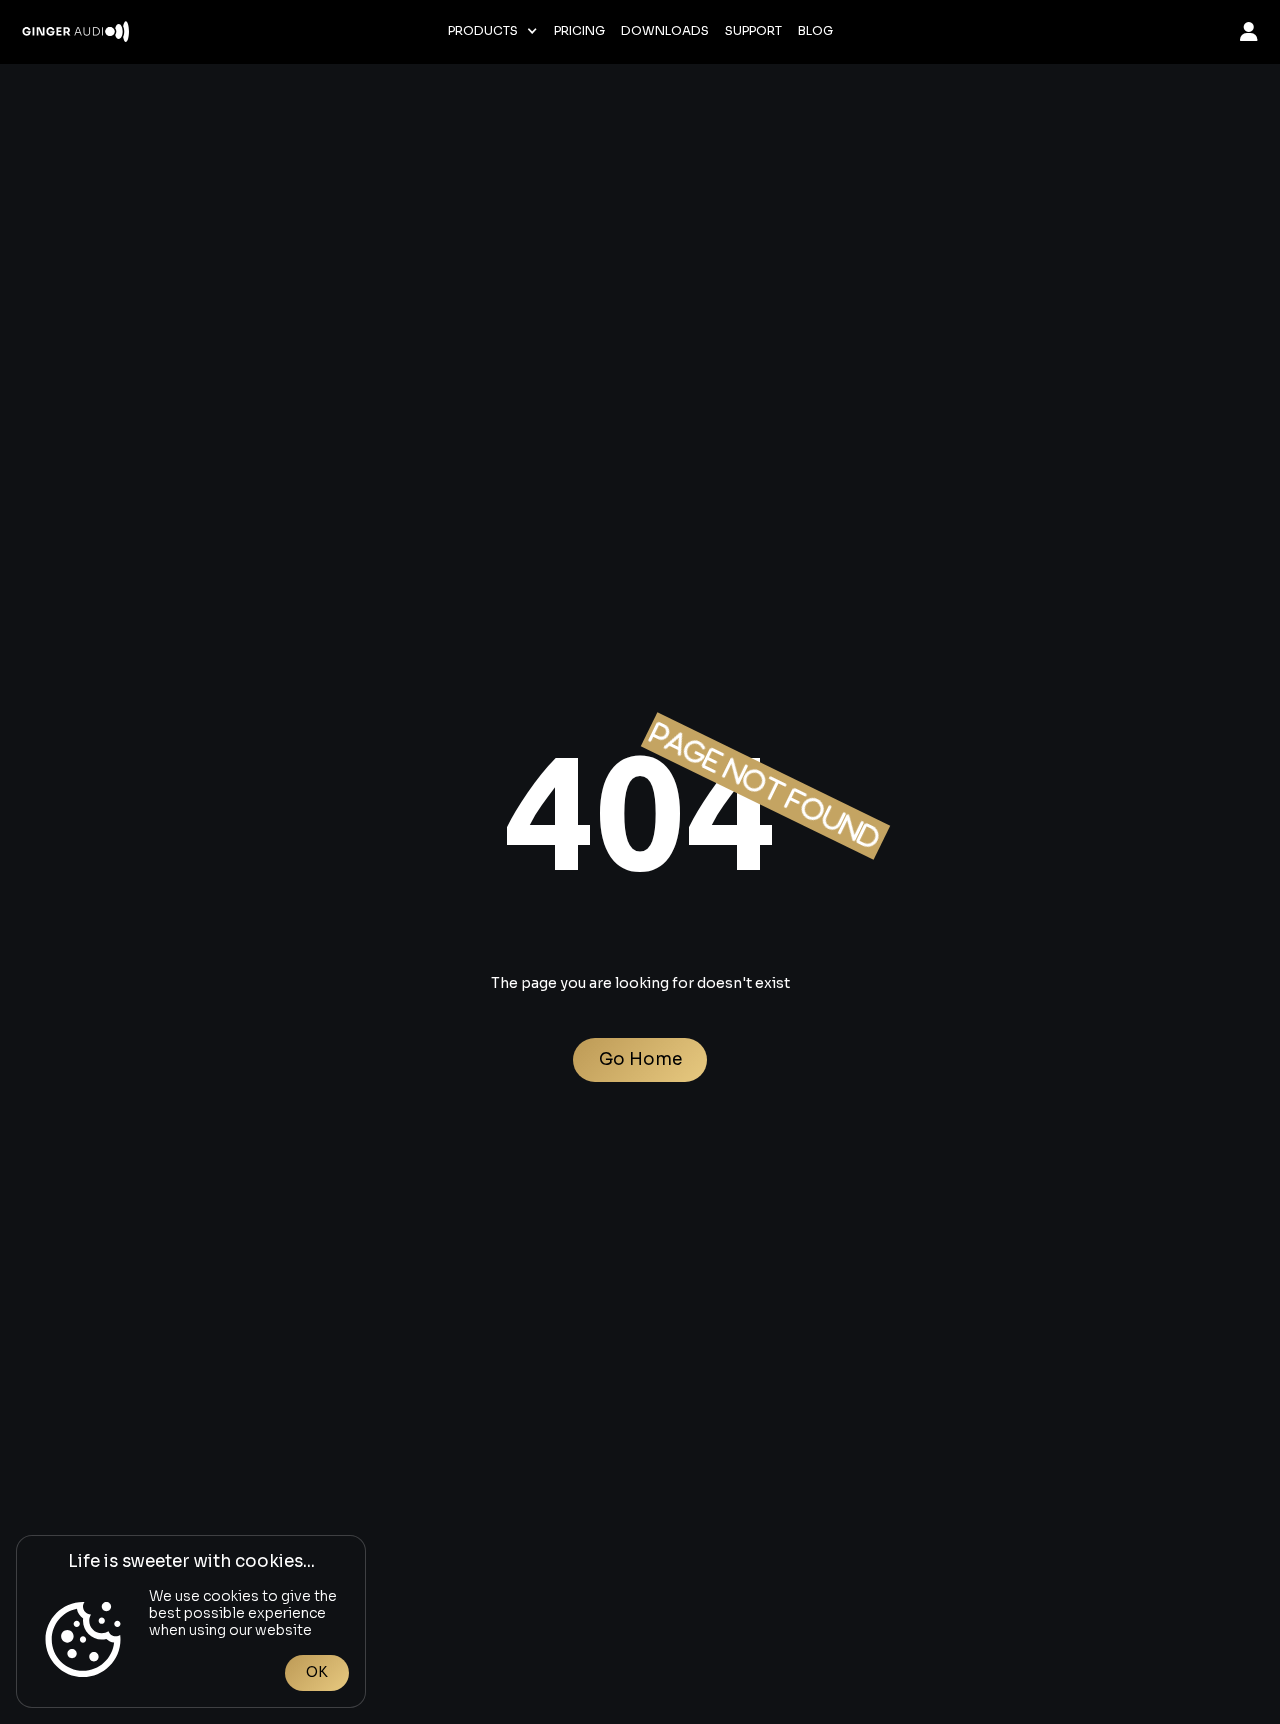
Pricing (579, 31)
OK (317, 1672)
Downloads (665, 31)
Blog (815, 31)
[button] (493, 31)
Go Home (640, 1059)
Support (753, 31)
